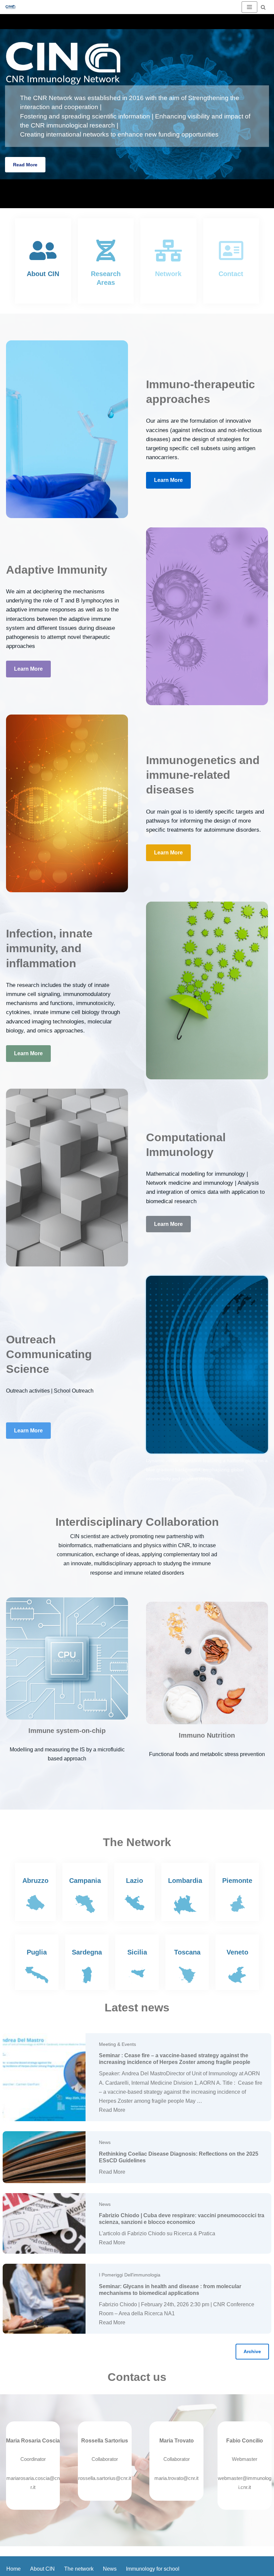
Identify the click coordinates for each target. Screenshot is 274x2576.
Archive (252, 2351)
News (105, 2142)
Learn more (168, 480)
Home (14, 2569)
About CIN (42, 2569)
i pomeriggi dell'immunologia (130, 2275)
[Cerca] (263, 7)
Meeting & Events (117, 2044)
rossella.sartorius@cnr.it (105, 2478)
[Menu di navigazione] (249, 7)
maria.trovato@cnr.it (176, 2478)
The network (79, 2569)
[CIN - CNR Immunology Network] (10, 7)
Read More (25, 165)
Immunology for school (153, 2569)
